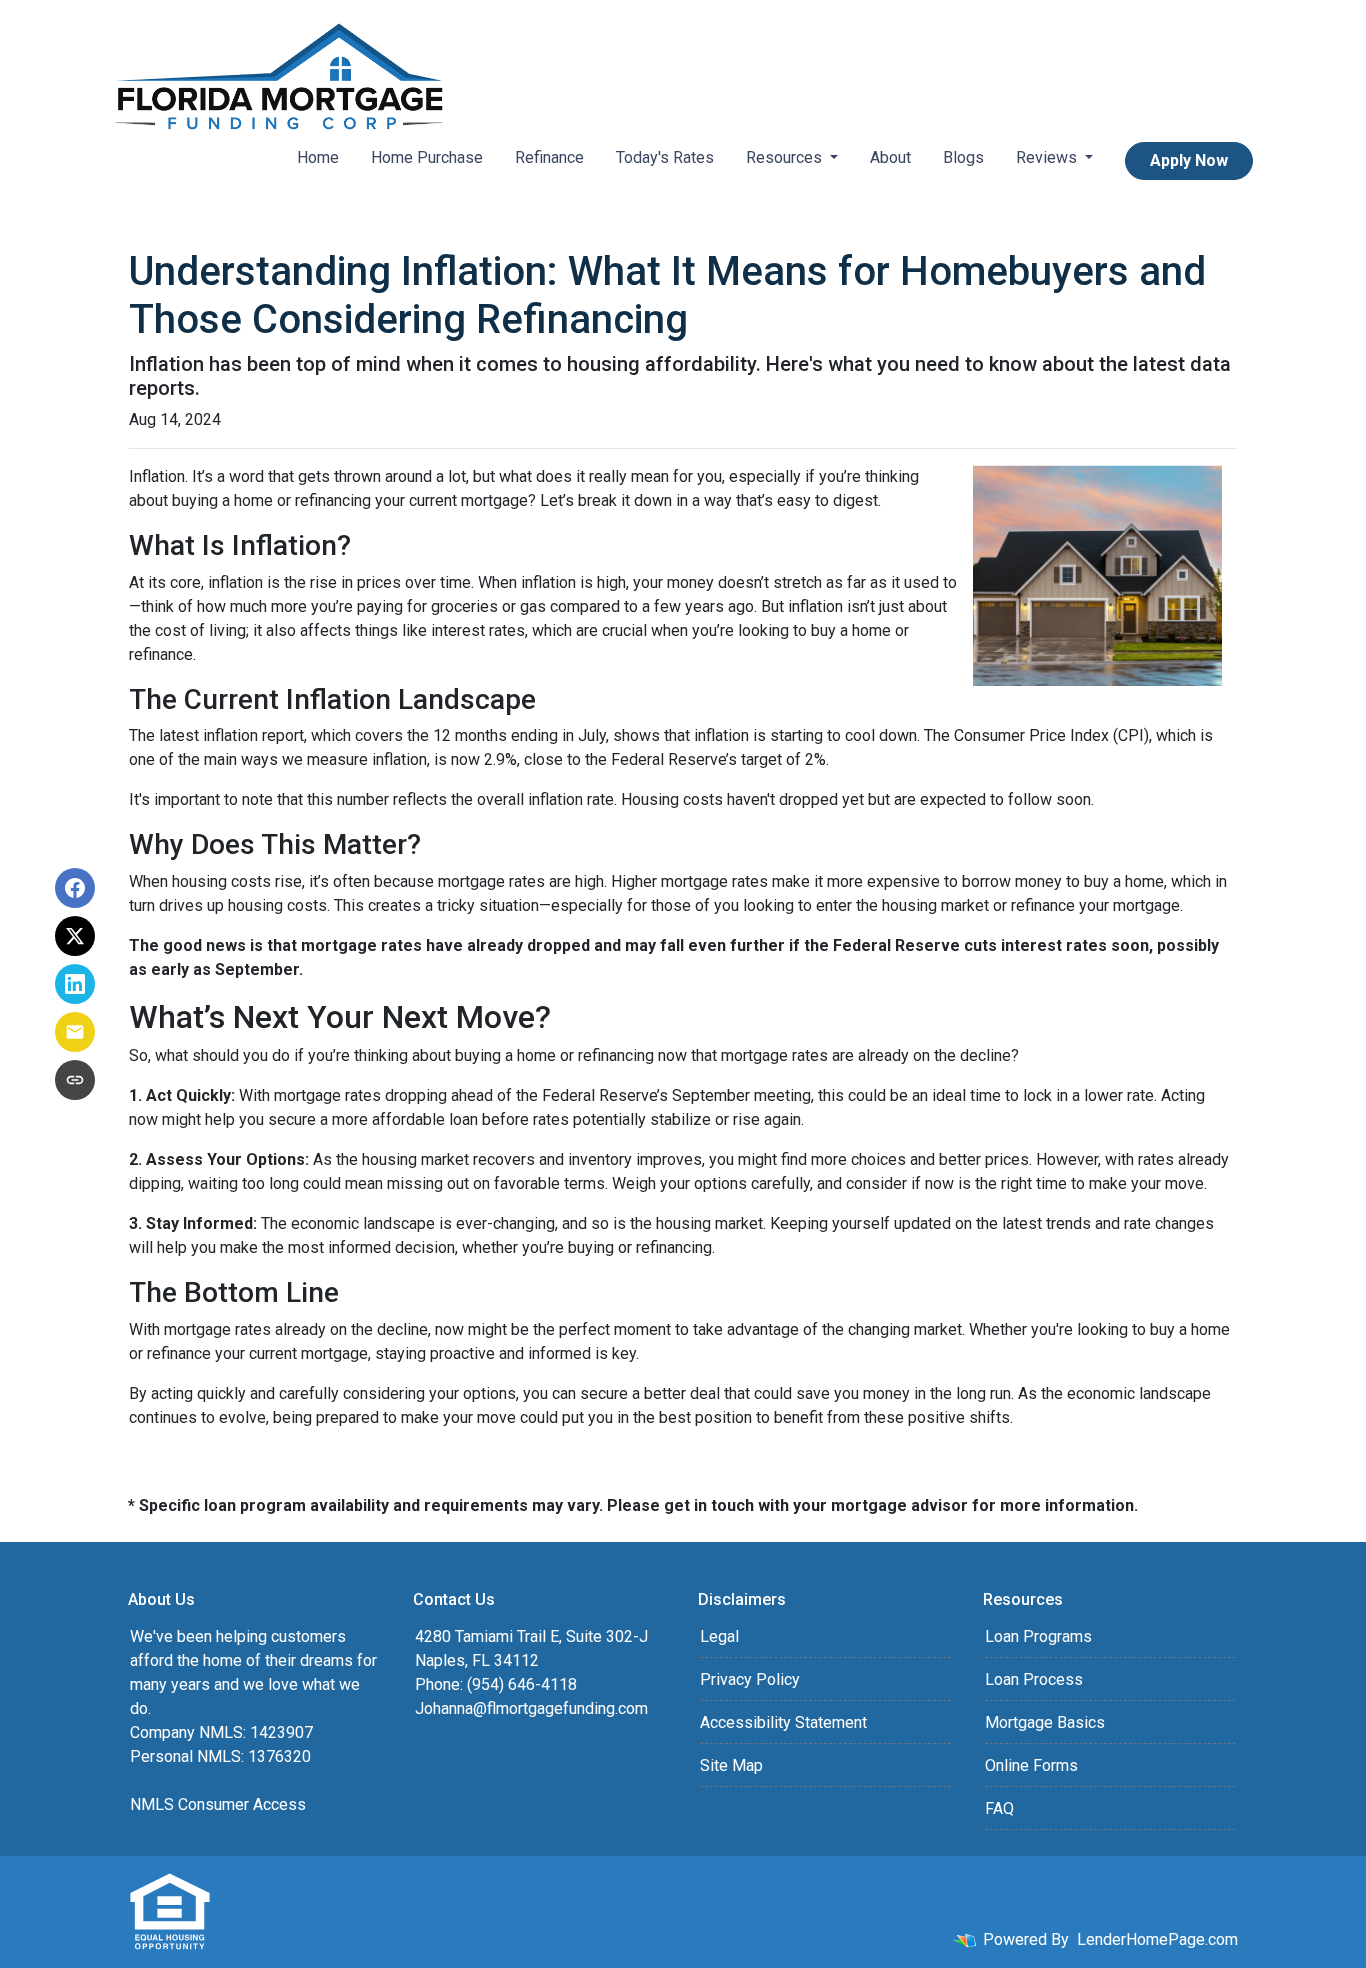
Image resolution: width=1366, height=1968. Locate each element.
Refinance (549, 157)
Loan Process (1034, 1679)
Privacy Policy (750, 1679)
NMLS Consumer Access (218, 1804)
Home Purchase (427, 157)
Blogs (963, 157)
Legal (719, 1636)
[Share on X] (75, 936)
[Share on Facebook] (75, 888)
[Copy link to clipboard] (75, 1080)
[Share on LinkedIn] (75, 984)
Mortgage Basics (1045, 1722)
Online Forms (1031, 1765)
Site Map (731, 1765)
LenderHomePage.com (1157, 1939)
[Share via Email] (75, 1032)
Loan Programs (1038, 1636)
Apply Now (1189, 160)
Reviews (1048, 157)
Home (318, 157)
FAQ (999, 1808)
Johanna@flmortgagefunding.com (531, 1708)
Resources (786, 157)
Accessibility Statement (783, 1722)
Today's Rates (665, 157)
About (890, 157)
